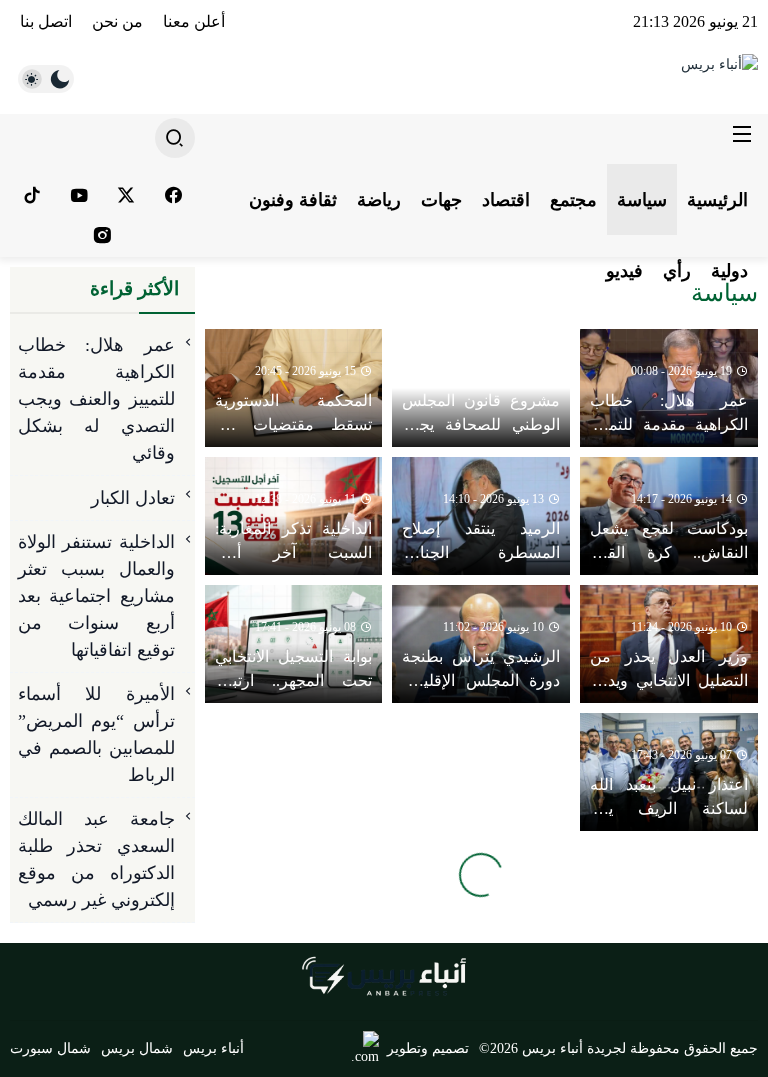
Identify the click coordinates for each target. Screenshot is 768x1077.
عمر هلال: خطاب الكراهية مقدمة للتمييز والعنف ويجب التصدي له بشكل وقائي (96, 399)
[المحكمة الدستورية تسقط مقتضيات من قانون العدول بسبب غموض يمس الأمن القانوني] (294, 388)
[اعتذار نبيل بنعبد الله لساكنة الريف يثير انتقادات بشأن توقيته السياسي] (669, 772)
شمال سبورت (50, 1048)
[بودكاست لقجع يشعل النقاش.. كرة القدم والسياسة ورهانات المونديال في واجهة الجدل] (669, 516)
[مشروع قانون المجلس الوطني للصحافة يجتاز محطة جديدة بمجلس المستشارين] (481, 388)
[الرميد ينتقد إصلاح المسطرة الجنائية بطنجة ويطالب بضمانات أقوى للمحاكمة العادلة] (481, 516)
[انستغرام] (102, 235)
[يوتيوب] (78, 195)
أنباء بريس (213, 1048)
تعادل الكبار (133, 498)
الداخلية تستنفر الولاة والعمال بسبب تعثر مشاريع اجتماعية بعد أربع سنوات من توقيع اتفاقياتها (96, 596)
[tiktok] (31, 195)
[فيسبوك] (173, 195)
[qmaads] (384, 976)
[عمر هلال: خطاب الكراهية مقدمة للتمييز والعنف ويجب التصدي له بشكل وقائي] (669, 388)
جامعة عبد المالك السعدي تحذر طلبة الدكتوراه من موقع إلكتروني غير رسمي (96, 859)
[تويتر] (125, 195)
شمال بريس (137, 1048)
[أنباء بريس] (608, 79)
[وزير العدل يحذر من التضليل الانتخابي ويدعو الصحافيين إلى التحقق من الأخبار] (669, 644)
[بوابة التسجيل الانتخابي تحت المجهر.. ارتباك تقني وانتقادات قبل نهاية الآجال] (294, 644)
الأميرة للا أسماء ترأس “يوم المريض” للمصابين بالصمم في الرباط (96, 734)
